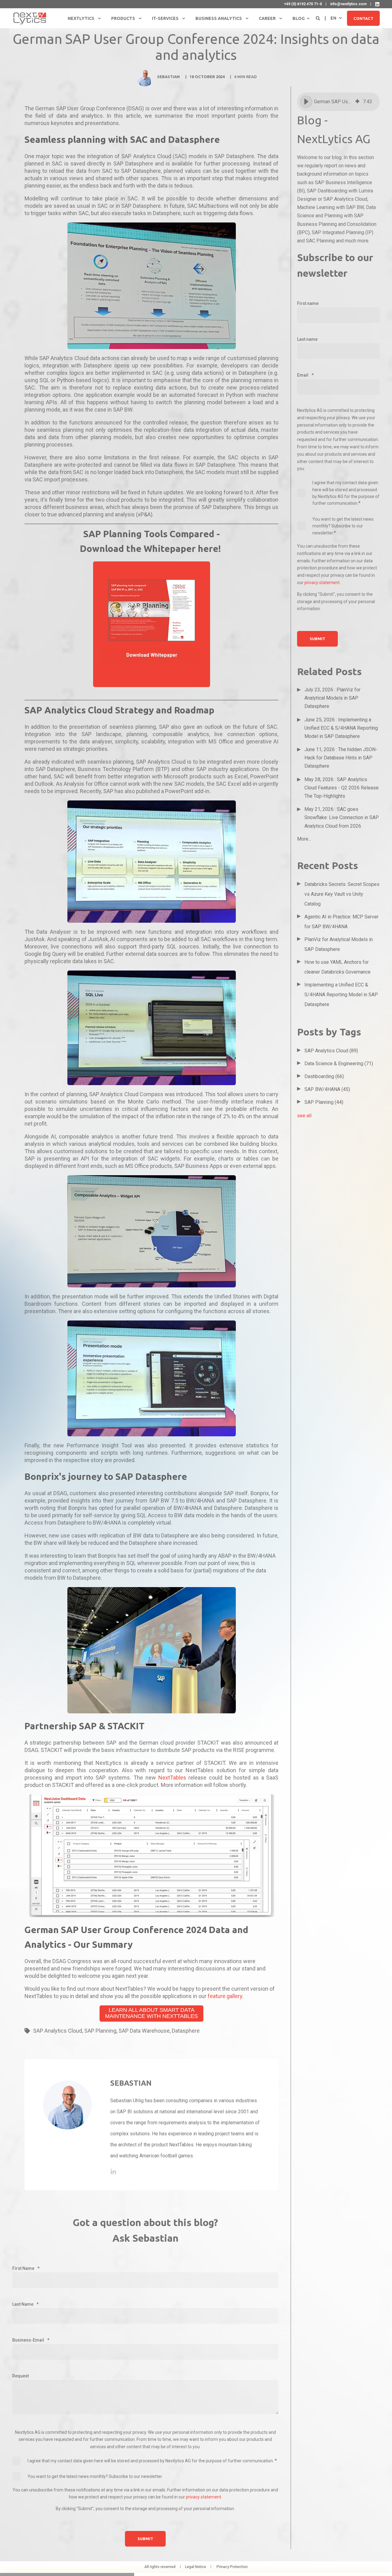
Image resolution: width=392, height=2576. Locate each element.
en (333, 18)
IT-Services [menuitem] (165, 18)
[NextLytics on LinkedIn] (377, 4)
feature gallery (225, 1996)
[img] (357, 102)
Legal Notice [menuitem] (196, 2567)
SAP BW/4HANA (327, 1089)
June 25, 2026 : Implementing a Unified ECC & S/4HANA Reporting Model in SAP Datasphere (341, 728)
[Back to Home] (30, 18)
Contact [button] (363, 18)
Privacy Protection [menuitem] (232, 2567)
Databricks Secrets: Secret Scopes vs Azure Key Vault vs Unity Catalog (342, 894)
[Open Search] (318, 18)
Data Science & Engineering (339, 1064)
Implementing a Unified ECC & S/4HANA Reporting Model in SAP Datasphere (341, 995)
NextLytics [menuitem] (81, 18)
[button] (306, 102)
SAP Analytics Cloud (58, 2031)
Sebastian (168, 77)
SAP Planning (100, 2031)
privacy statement (204, 2497)
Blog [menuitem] (299, 18)
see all (304, 1116)
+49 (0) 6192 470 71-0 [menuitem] (303, 4)
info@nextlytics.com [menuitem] (348, 4)
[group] (338, 102)
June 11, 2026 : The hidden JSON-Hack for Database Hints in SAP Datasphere (341, 758)
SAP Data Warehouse (144, 2031)
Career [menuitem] (267, 18)
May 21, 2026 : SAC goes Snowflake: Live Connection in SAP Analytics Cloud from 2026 (342, 817)
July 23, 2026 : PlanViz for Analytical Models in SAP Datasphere (332, 698)
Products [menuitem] (123, 18)
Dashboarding (324, 1076)
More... (304, 839)
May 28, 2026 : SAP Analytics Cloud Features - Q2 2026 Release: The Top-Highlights (342, 788)
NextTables (172, 1778)
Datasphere (186, 2031)
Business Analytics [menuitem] (219, 18)
